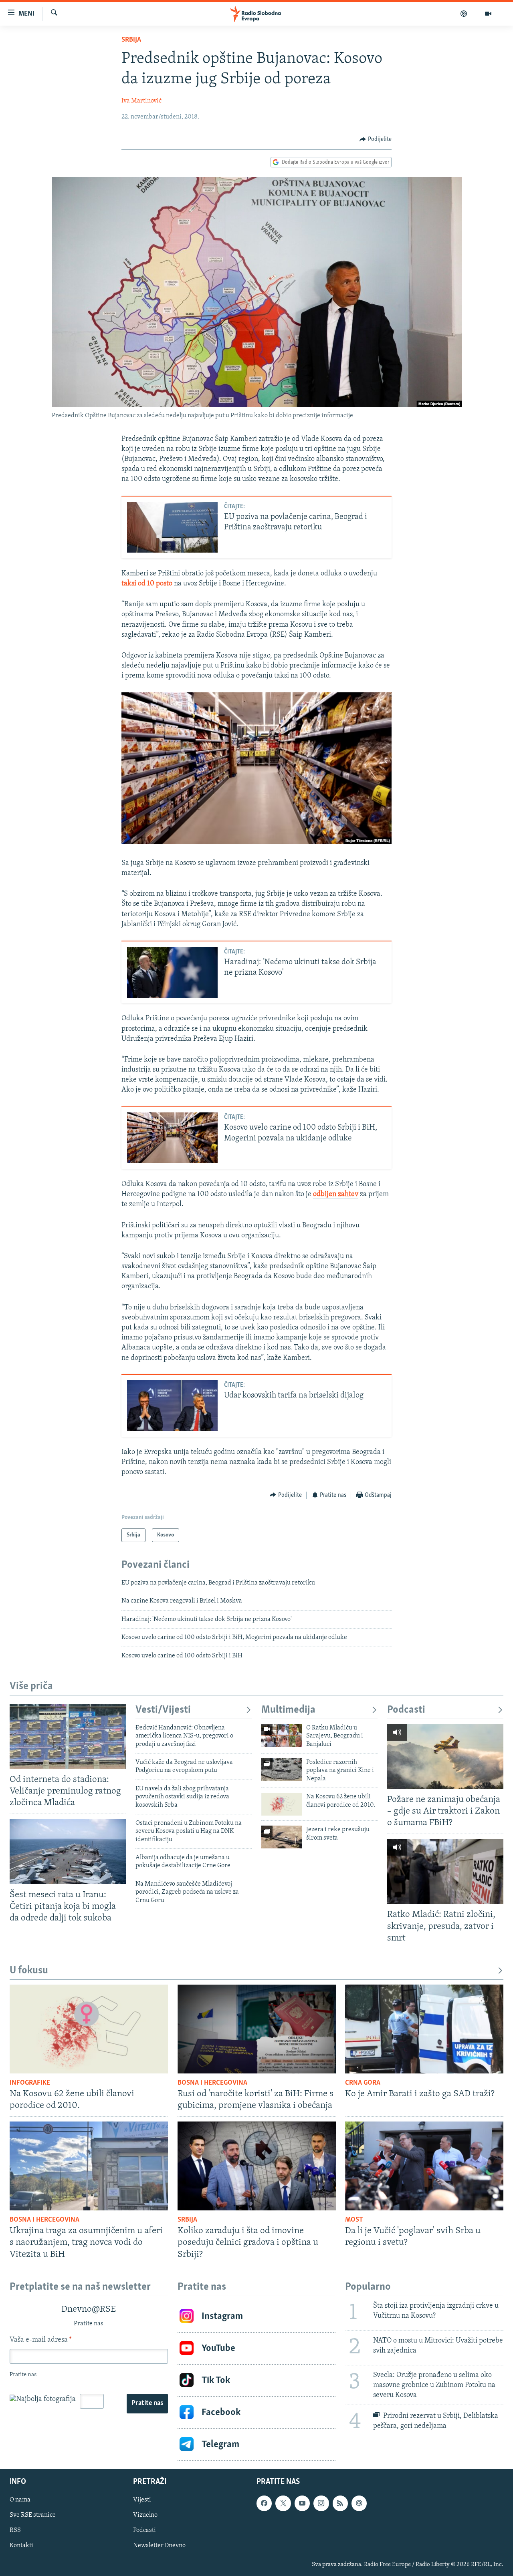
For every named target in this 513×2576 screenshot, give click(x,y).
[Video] (488, 14)
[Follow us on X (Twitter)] (283, 2503)
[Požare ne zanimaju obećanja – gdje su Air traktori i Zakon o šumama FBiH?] (445, 1757)
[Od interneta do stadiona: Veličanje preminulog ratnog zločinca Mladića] (68, 1736)
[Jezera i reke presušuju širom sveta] (282, 1837)
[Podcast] (464, 14)
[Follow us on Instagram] (321, 2503)
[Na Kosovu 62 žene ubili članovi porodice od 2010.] (282, 1804)
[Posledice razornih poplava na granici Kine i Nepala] (282, 1770)
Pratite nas (147, 2403)
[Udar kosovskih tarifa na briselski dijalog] (172, 1406)
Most (354, 2220)
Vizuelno (145, 2515)
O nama (20, 2500)
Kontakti (21, 2546)
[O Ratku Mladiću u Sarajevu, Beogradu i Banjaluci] (282, 1735)
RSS (15, 2530)
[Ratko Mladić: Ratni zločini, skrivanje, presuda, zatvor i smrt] (445, 1871)
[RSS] (340, 2503)
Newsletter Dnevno (159, 2546)
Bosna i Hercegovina (212, 2083)
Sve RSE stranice (33, 2515)
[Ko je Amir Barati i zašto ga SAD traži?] (424, 2029)
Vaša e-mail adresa (41, 2340)
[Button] (376, 139)
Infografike (30, 2083)
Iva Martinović (141, 101)
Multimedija (288, 1710)
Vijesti (142, 2500)
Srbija (131, 40)
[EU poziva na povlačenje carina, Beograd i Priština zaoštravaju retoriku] (172, 527)
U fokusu (29, 1971)
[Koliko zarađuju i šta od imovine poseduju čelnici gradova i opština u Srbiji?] (257, 2166)
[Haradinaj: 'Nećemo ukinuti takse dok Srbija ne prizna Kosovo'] (172, 972)
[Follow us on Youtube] (302, 2503)
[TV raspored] (359, 2503)
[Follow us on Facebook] (264, 2503)
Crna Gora (363, 2083)
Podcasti (406, 1710)
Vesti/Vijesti (163, 1710)
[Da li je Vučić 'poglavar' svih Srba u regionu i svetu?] (424, 2166)
